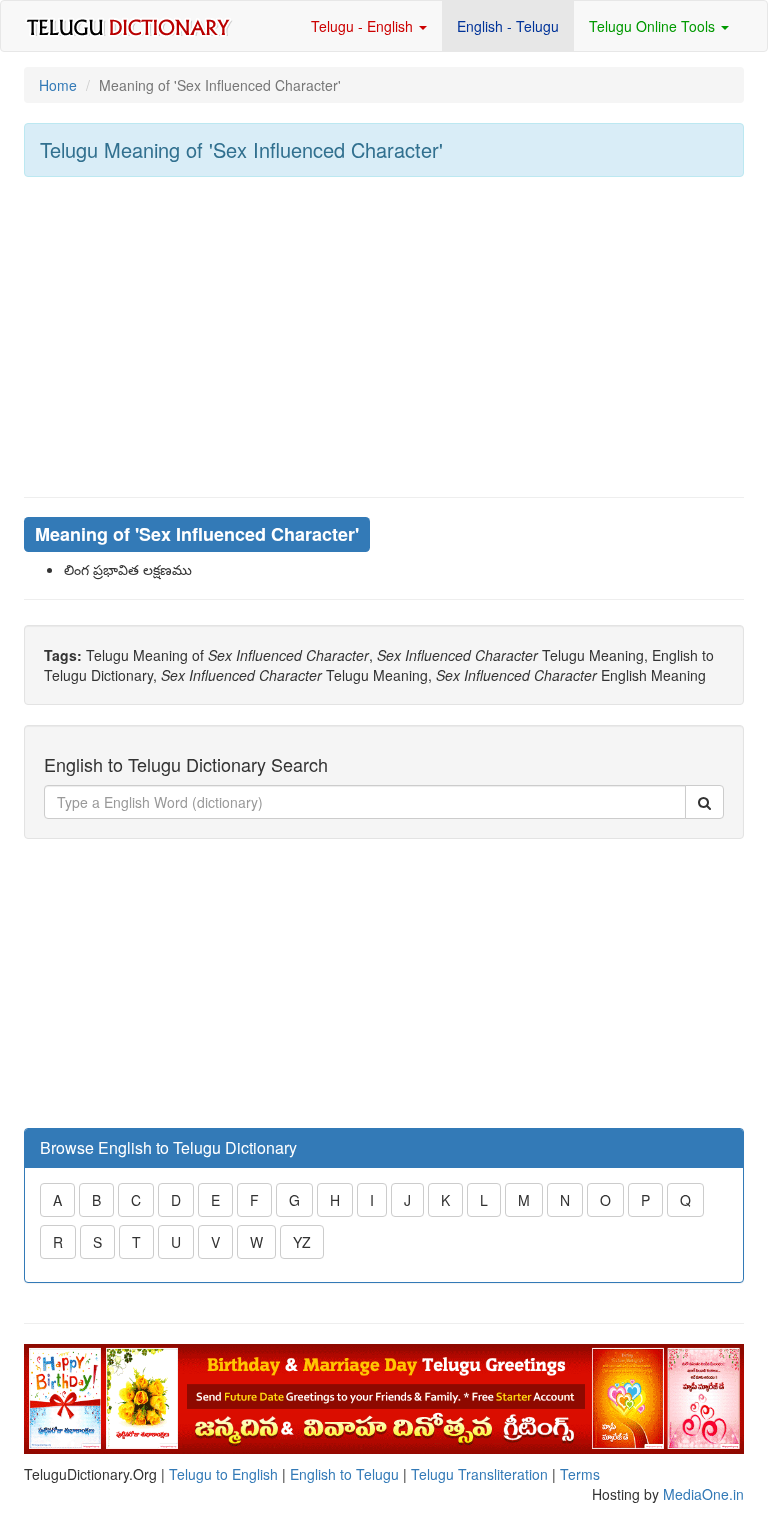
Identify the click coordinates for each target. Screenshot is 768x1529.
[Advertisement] (384, 337)
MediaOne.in (703, 1494)
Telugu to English (223, 1474)
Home (58, 85)
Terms (580, 1474)
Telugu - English (364, 26)
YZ (302, 1242)
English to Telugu (344, 1474)
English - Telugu (508, 26)
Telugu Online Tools (654, 26)
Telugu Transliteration (479, 1474)
